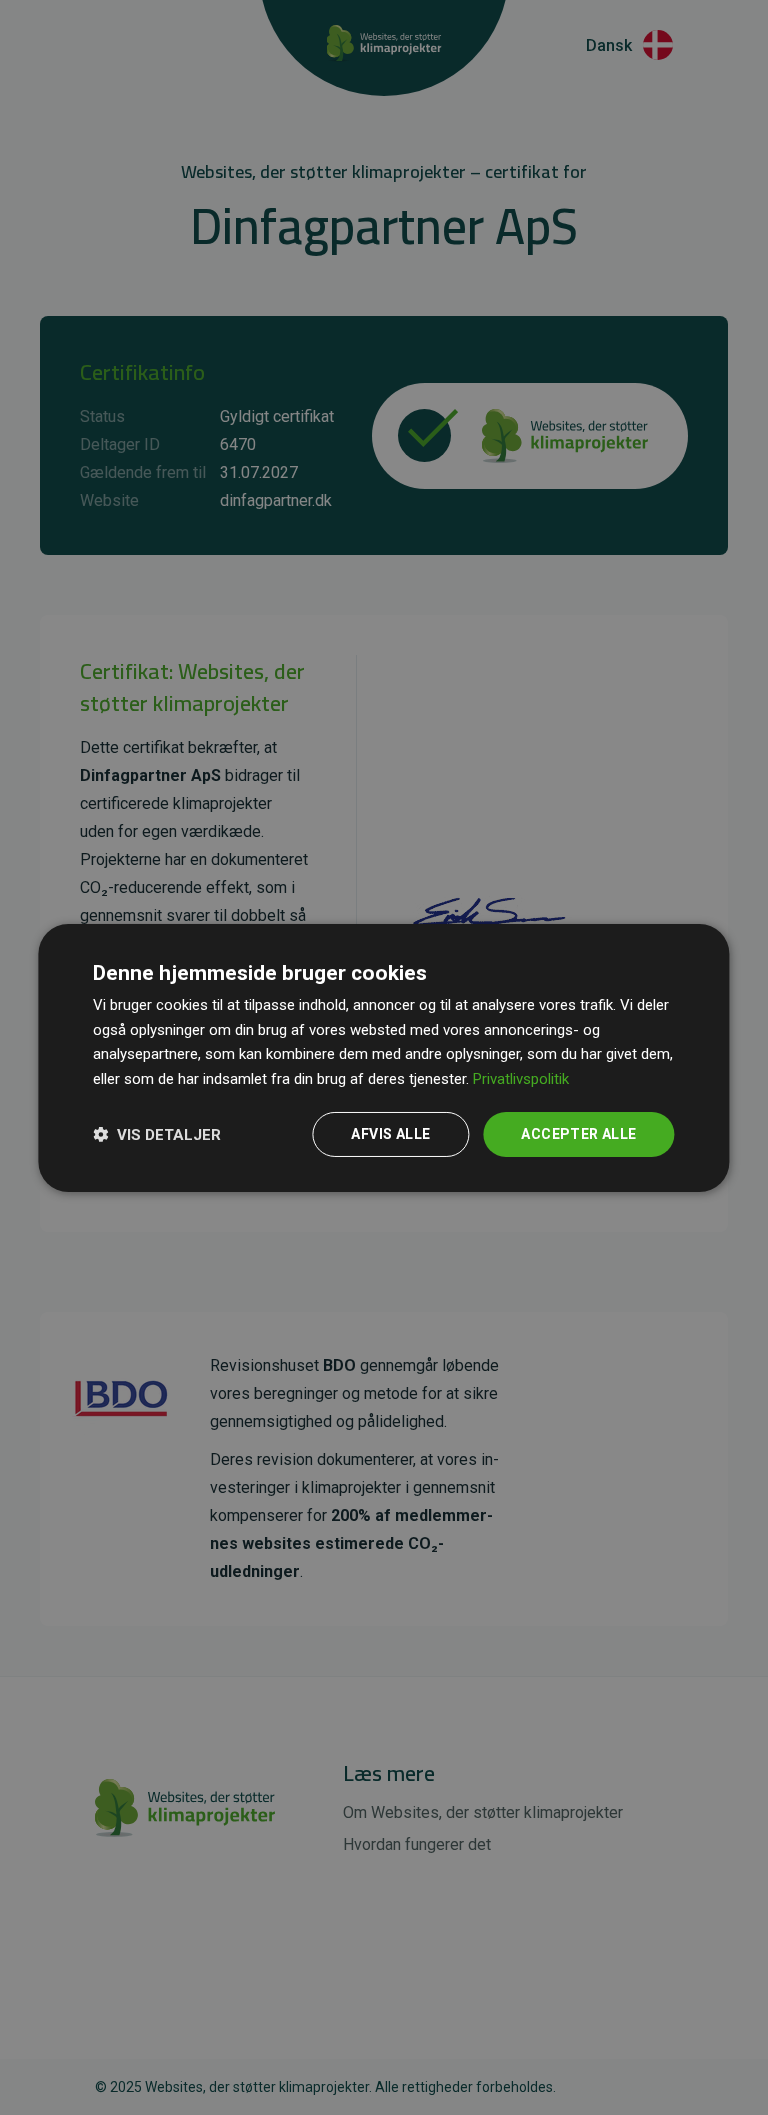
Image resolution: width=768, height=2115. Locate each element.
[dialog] (383, 1057)
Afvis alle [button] (390, 1134)
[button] (157, 1134)
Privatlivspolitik (521, 1079)
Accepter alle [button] (578, 1134)
